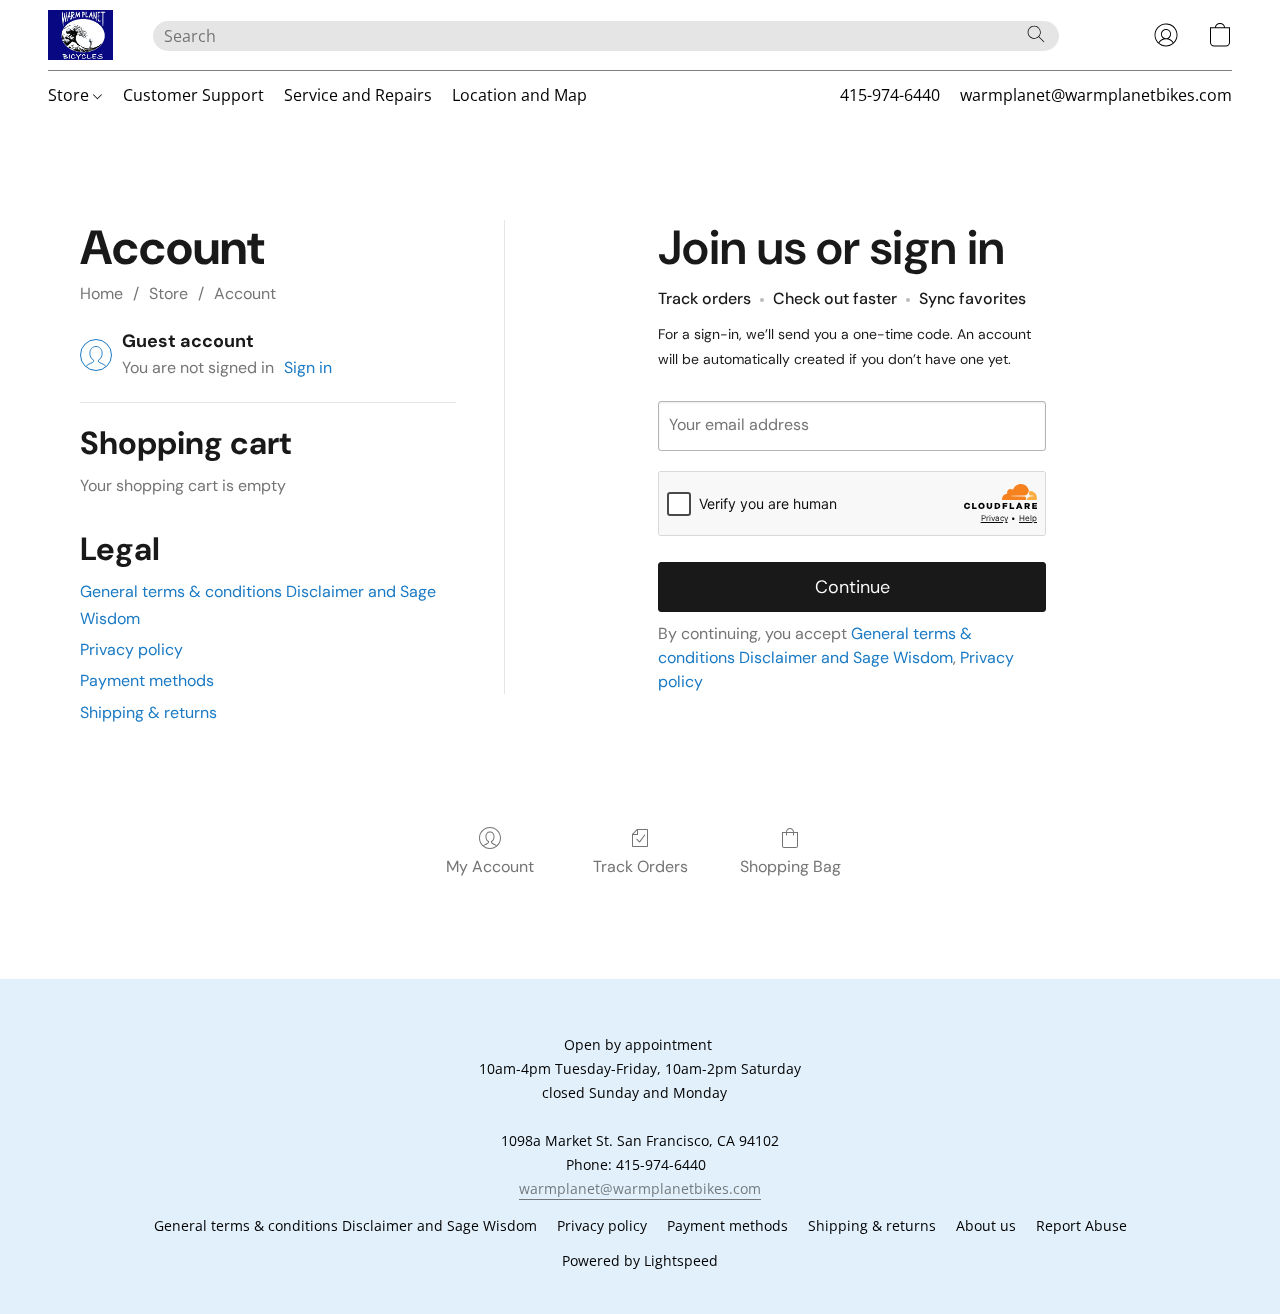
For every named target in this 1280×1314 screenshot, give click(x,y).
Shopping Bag (790, 866)
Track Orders (640, 866)
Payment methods (147, 680)
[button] (80, 35)
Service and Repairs (358, 95)
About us (986, 1225)
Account (245, 293)
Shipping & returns (148, 712)
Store (70, 95)
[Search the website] (1036, 34)
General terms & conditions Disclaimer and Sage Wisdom (345, 1225)
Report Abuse (1081, 1225)
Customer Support (193, 95)
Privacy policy (131, 649)
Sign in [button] (308, 367)
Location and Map (519, 95)
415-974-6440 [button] (890, 95)
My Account (490, 866)
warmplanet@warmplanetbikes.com (640, 1188)
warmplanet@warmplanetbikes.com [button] (1096, 95)
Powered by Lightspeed (640, 1260)
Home (101, 293)
